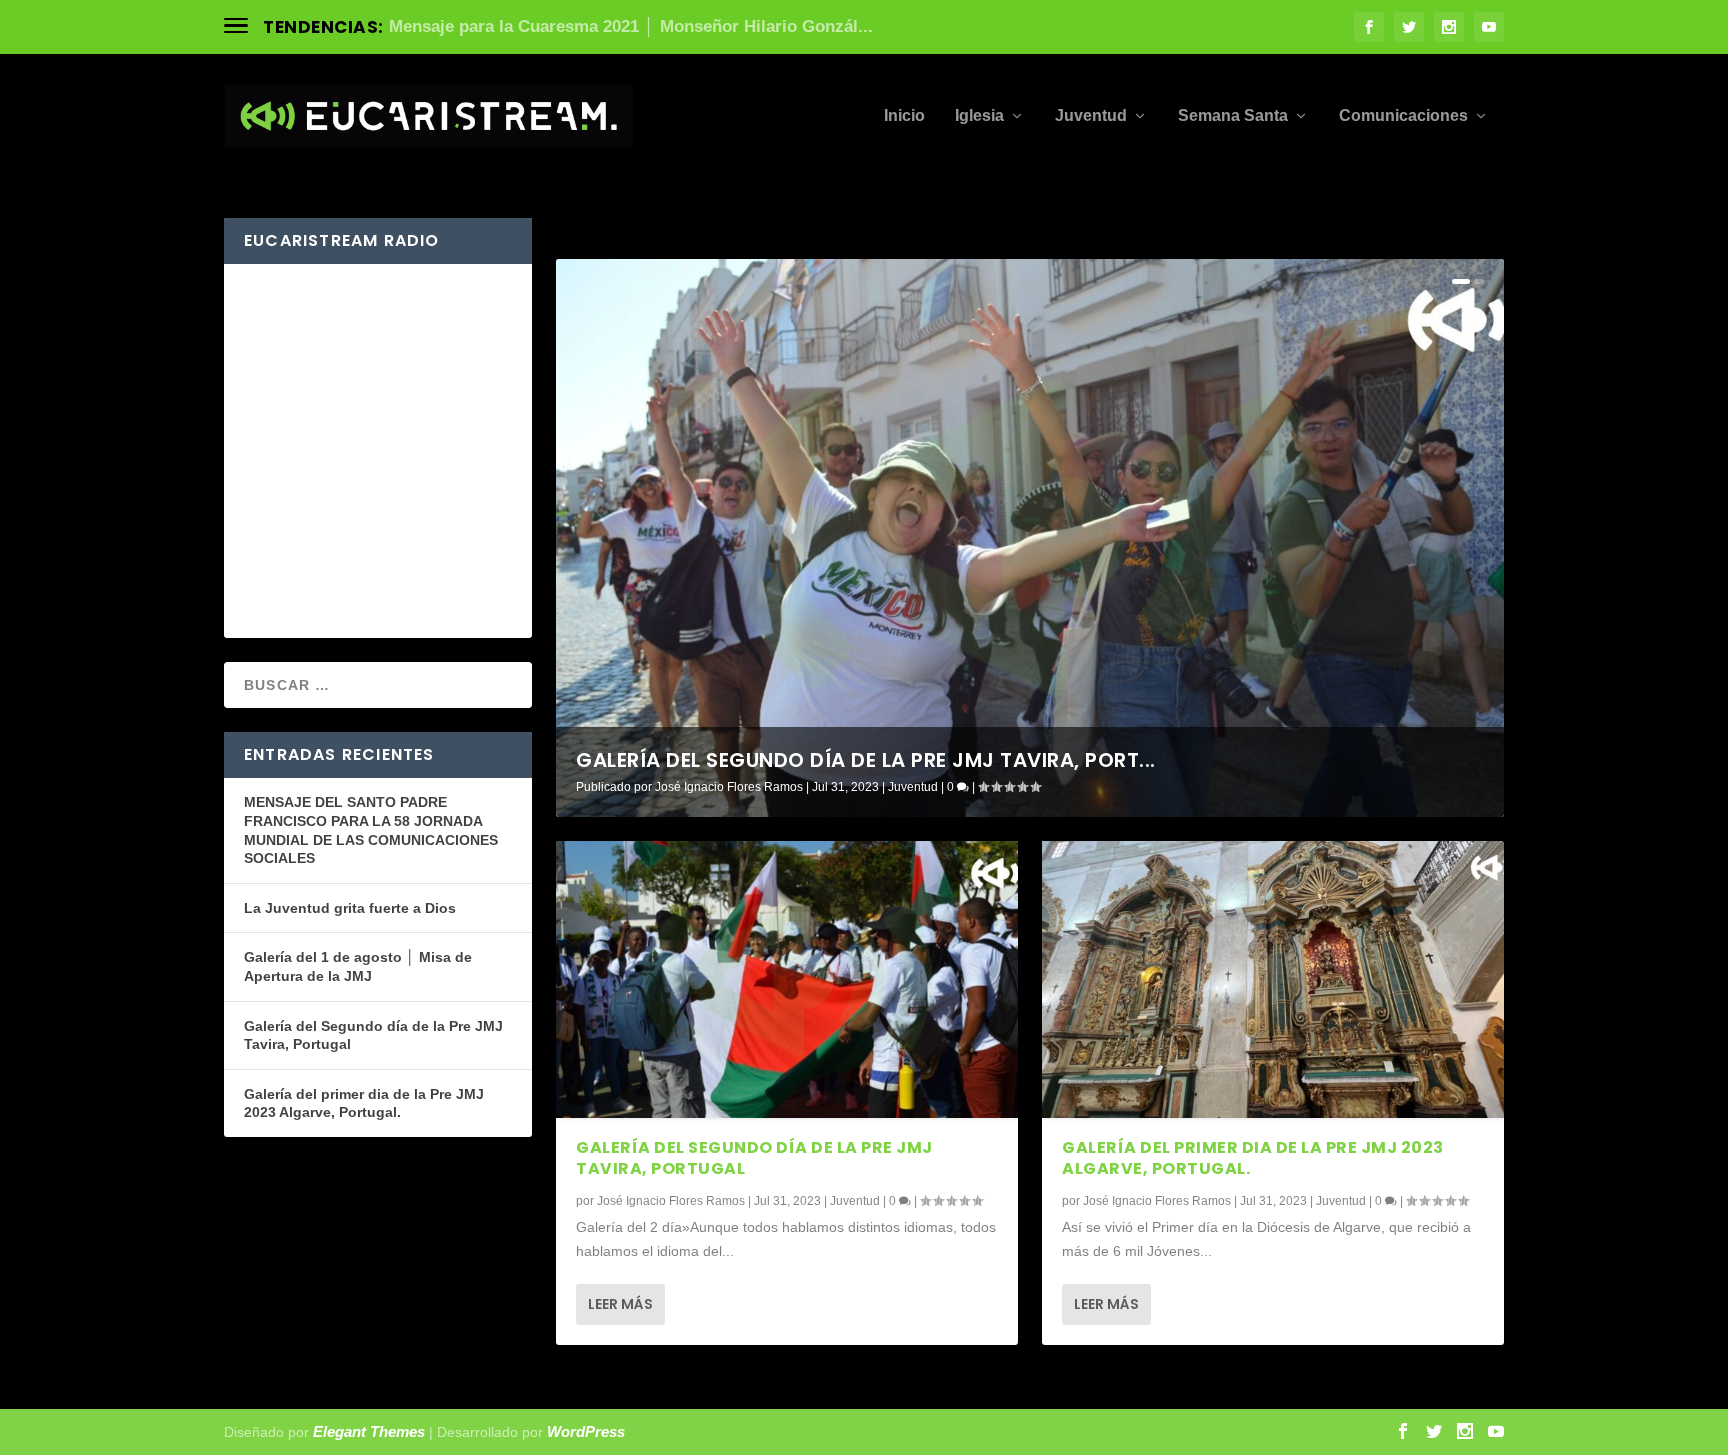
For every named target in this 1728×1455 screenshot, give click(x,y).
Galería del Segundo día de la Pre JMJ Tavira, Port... (866, 760)
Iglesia (979, 116)
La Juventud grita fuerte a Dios (350, 908)
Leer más (620, 1304)
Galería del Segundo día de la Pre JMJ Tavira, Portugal (754, 1158)
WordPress (586, 1431)
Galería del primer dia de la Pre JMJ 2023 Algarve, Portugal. (1253, 1158)
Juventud (1091, 116)
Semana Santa (1233, 116)
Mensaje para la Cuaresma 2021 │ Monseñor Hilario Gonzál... (631, 26)
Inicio (904, 116)
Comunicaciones (1403, 116)
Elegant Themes (369, 1431)
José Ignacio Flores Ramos (729, 787)
